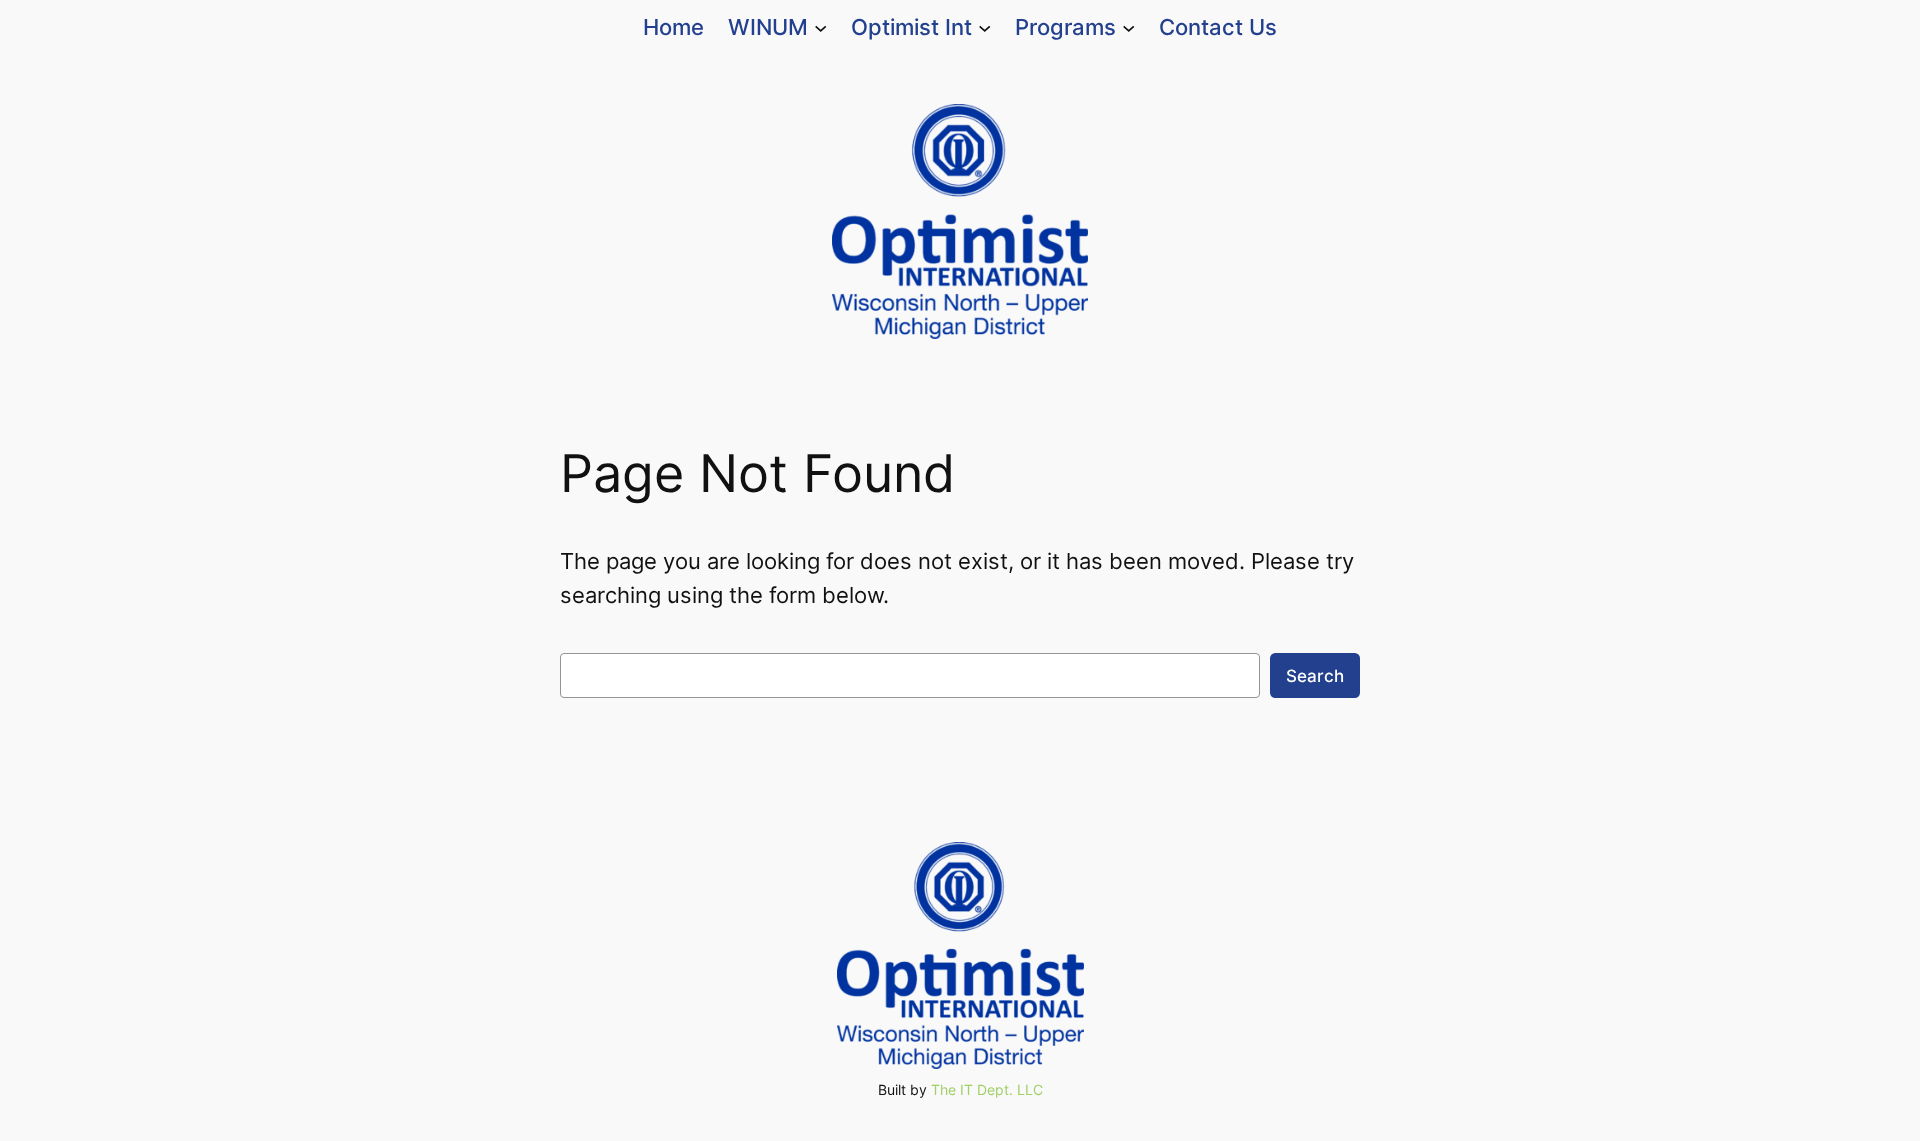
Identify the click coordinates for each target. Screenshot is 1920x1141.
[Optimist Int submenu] (984, 27)
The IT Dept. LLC (987, 1089)
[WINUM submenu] (820, 27)
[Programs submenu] (1128, 27)
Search (1315, 676)
